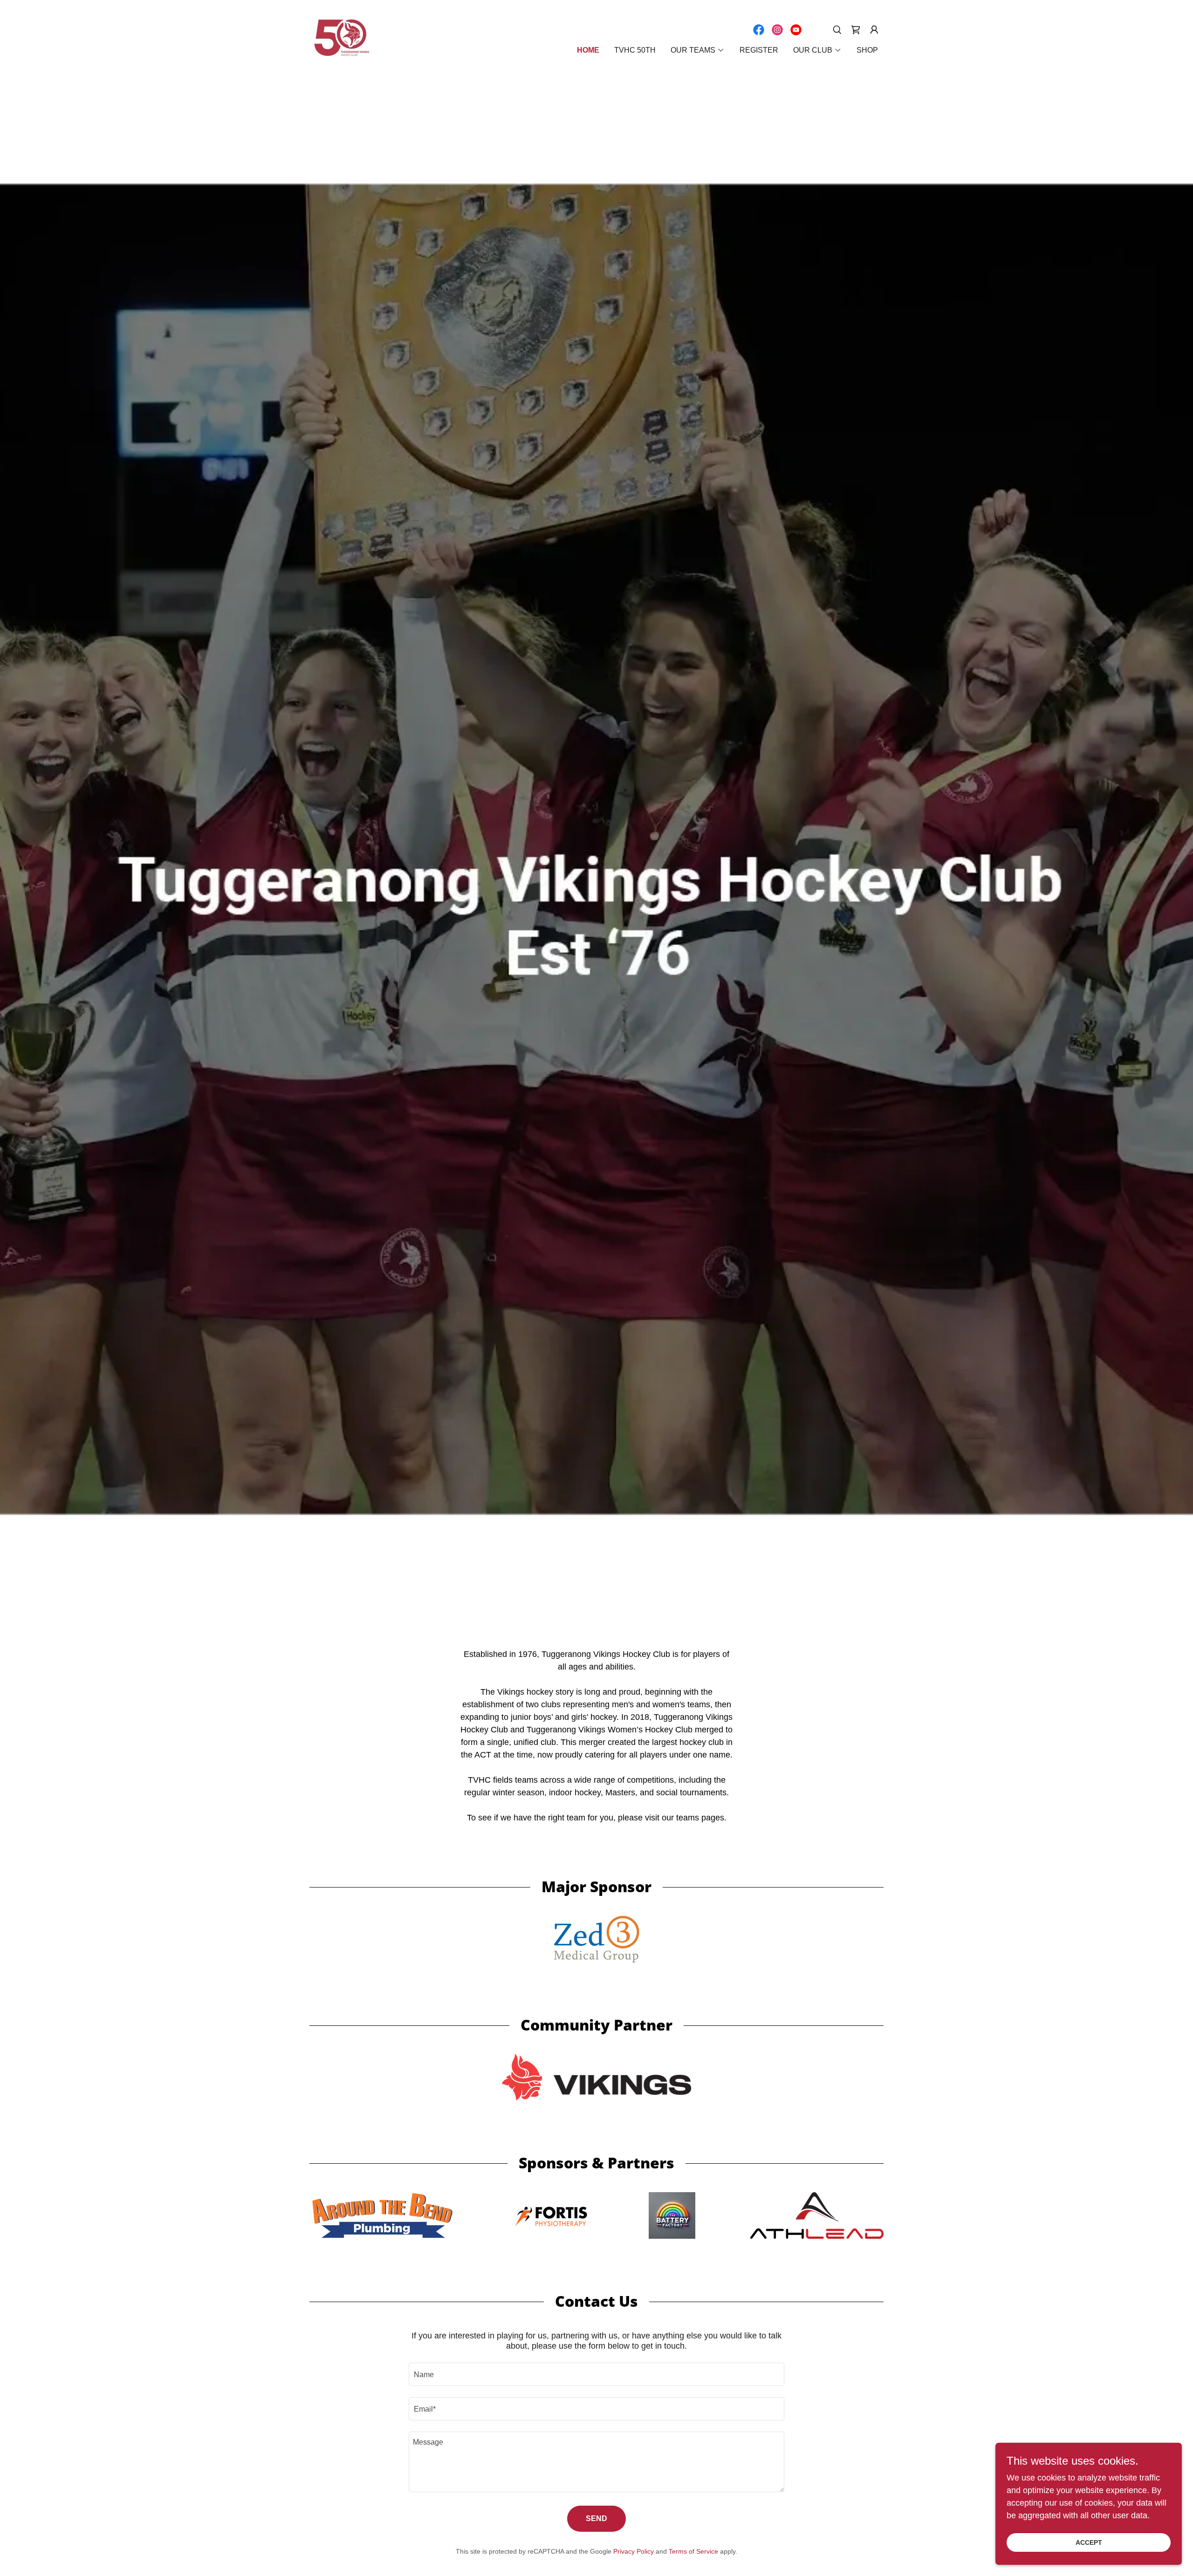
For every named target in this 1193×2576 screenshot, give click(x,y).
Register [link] (759, 50)
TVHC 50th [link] (635, 50)
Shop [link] (867, 50)
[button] (856, 30)
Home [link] (588, 50)
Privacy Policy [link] (634, 2551)
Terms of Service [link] (693, 2551)
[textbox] (596, 2374)
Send (596, 2518)
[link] (343, 38)
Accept (1089, 2542)
